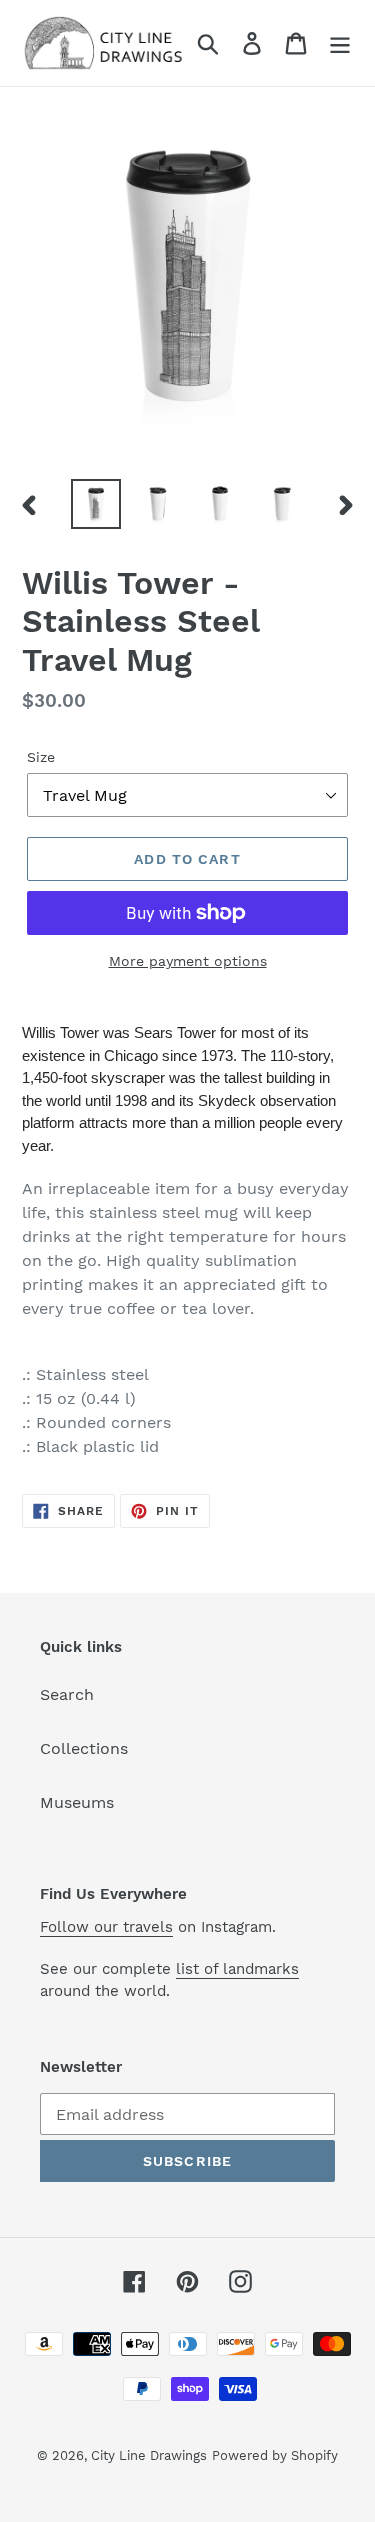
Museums (77, 1802)
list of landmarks (237, 1969)
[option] (96, 504)
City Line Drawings (149, 2455)
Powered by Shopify (275, 2455)
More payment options (188, 961)
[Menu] (340, 43)
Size (41, 757)
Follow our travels (106, 1927)
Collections (84, 1748)
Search (67, 1694)
